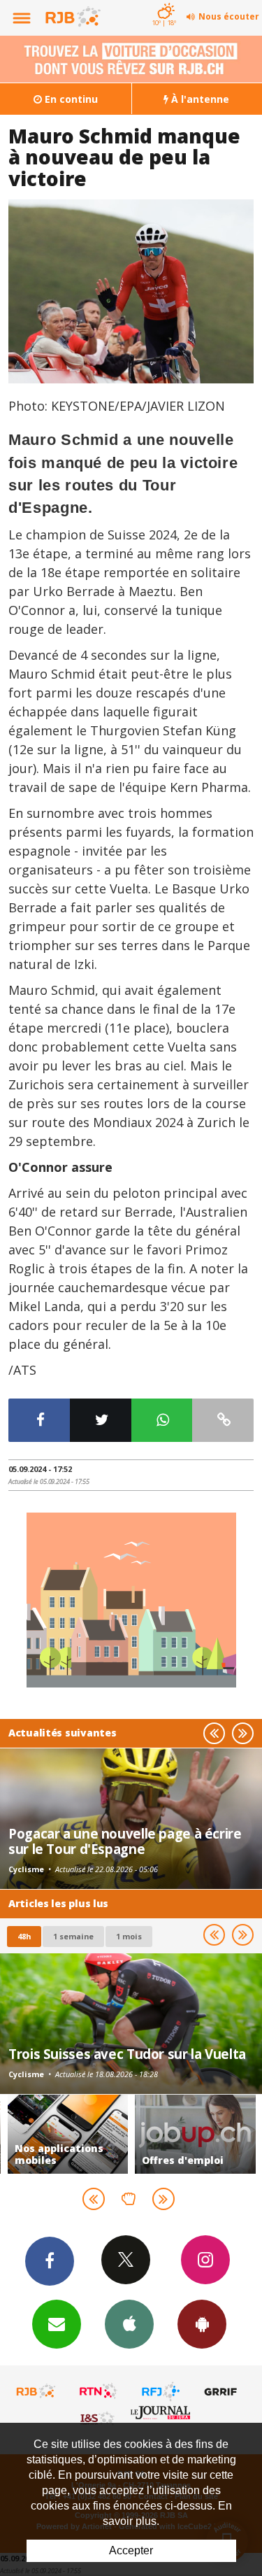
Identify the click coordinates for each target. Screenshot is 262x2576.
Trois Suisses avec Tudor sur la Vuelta (127, 2054)
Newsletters (57, 2324)
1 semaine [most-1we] (73, 1936)
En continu (70, 99)
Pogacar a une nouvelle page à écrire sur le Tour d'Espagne (125, 1841)
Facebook (50, 2261)
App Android (202, 2324)
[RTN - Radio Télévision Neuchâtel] (99, 2391)
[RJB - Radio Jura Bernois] (36, 2391)
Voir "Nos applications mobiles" (68, 2134)
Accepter (131, 2550)
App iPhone (129, 2324)
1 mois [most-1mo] (129, 1936)
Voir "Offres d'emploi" (195, 2134)
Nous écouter (229, 16)
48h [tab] (24, 1936)
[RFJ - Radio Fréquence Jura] (161, 2391)
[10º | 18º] (164, 1)
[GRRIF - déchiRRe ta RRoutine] (223, 2391)
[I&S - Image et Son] (99, 2418)
